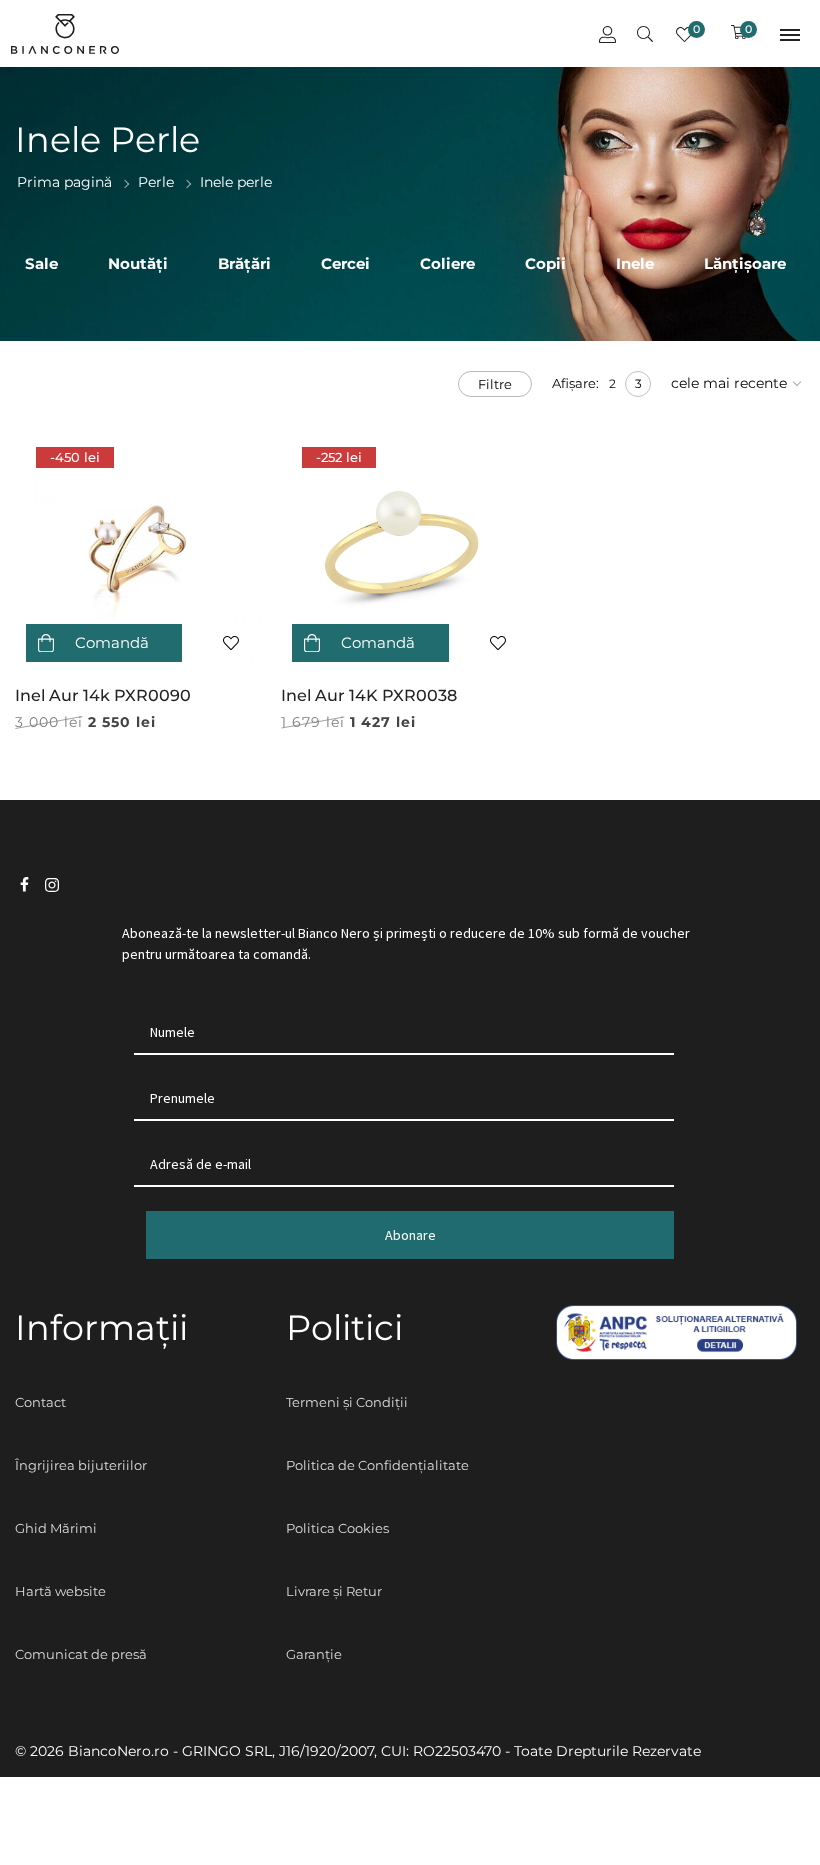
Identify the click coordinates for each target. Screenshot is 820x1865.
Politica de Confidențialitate (377, 1465)
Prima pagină (64, 182)
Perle (156, 182)
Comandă (112, 642)
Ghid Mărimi (56, 1528)
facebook (24, 885)
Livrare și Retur (334, 1591)
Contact (40, 1402)
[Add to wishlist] (232, 643)
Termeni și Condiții (347, 1402)
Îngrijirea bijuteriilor (81, 1465)
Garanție (314, 1654)
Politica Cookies (337, 1528)
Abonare (410, 1235)
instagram (52, 885)
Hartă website (60, 1591)
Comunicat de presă (81, 1654)
